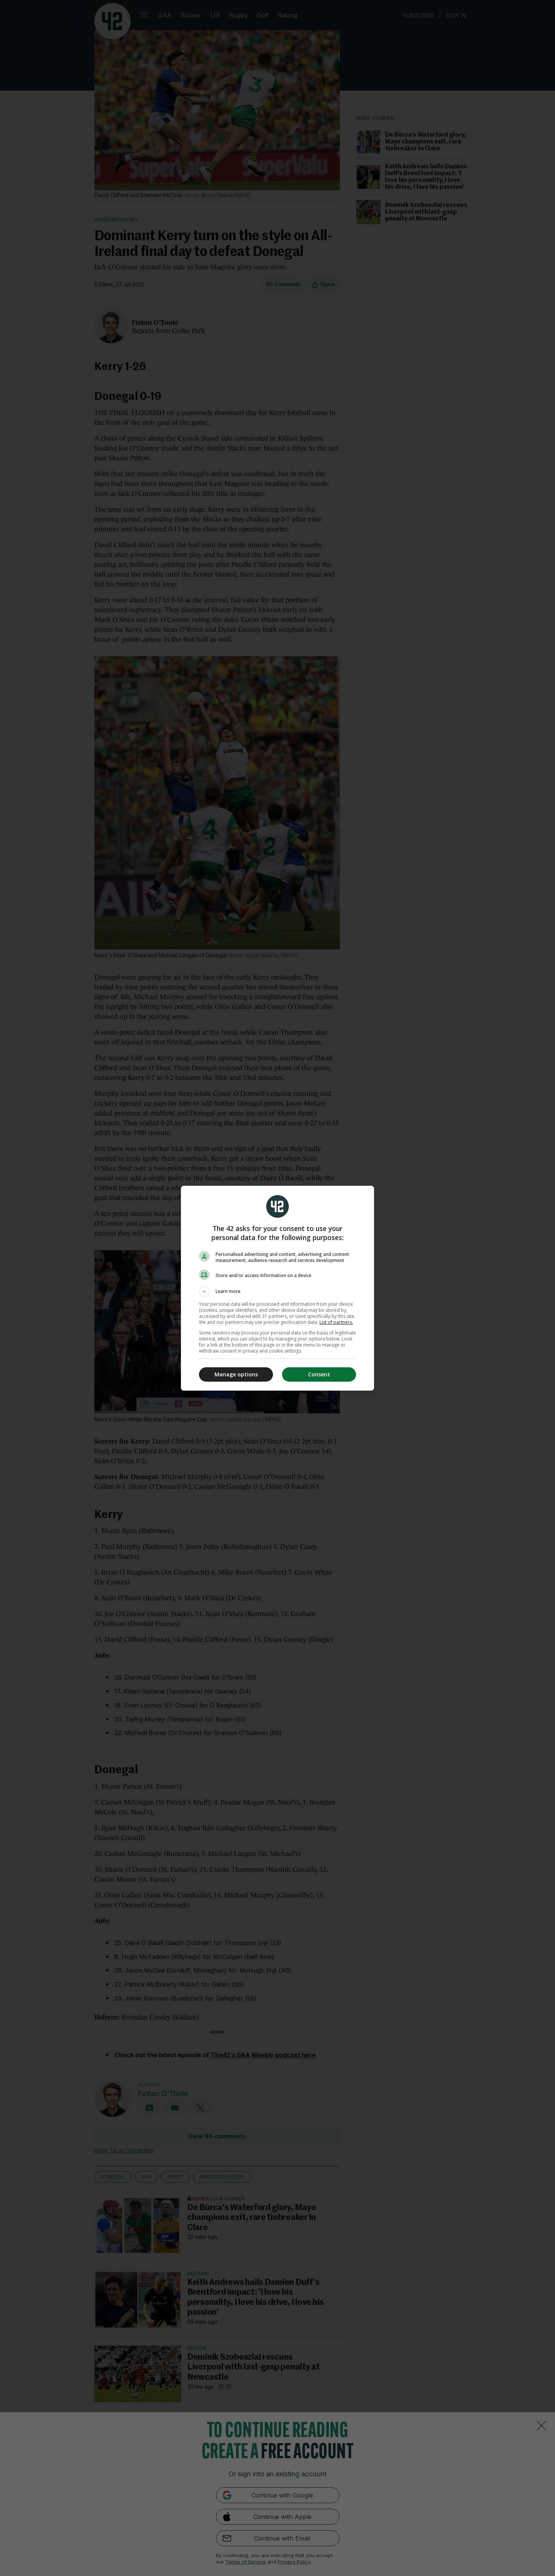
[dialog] (277, 1288)
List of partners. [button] (336, 1322)
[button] (277, 1291)
